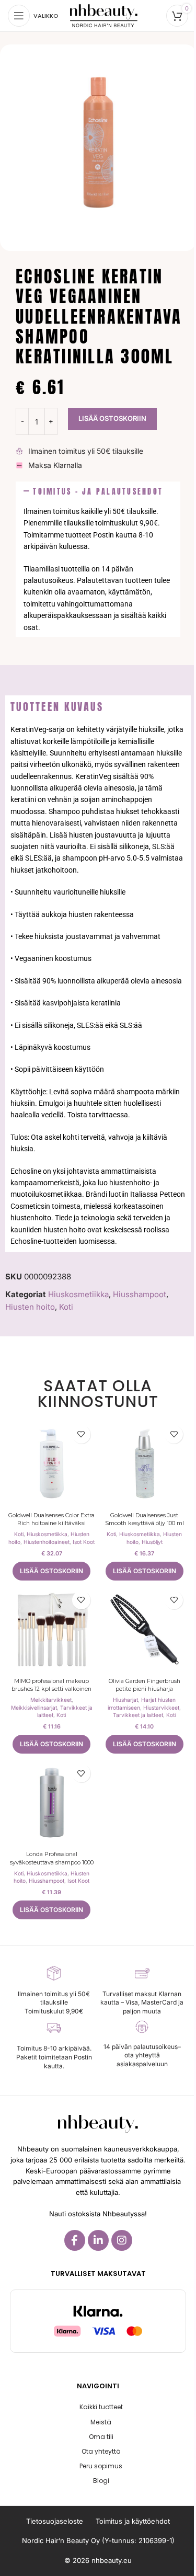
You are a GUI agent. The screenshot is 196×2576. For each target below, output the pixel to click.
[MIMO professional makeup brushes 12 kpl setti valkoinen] (52, 1630)
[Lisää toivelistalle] (81, 1434)
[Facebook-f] (75, 2240)
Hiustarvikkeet (161, 1708)
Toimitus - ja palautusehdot (98, 491)
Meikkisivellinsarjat (34, 1708)
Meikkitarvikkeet (51, 1700)
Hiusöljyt (152, 1542)
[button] (98, 492)
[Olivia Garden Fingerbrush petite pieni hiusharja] (145, 1630)
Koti (66, 1307)
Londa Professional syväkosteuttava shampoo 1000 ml (52, 1862)
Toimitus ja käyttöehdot (133, 2521)
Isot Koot (84, 1542)
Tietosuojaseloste (55, 2521)
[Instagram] (122, 2240)
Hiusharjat (125, 1700)
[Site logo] (104, 15)
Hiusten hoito (30, 1307)
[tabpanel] (98, 985)
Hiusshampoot (140, 1294)
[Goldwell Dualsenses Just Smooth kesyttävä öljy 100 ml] (145, 1464)
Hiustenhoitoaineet (47, 1542)
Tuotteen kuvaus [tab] (57, 707)
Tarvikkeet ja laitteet (138, 1715)
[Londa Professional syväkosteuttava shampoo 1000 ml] (52, 1803)
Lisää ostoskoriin (112, 418)
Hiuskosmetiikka (78, 1294)
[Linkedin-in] (98, 2240)
